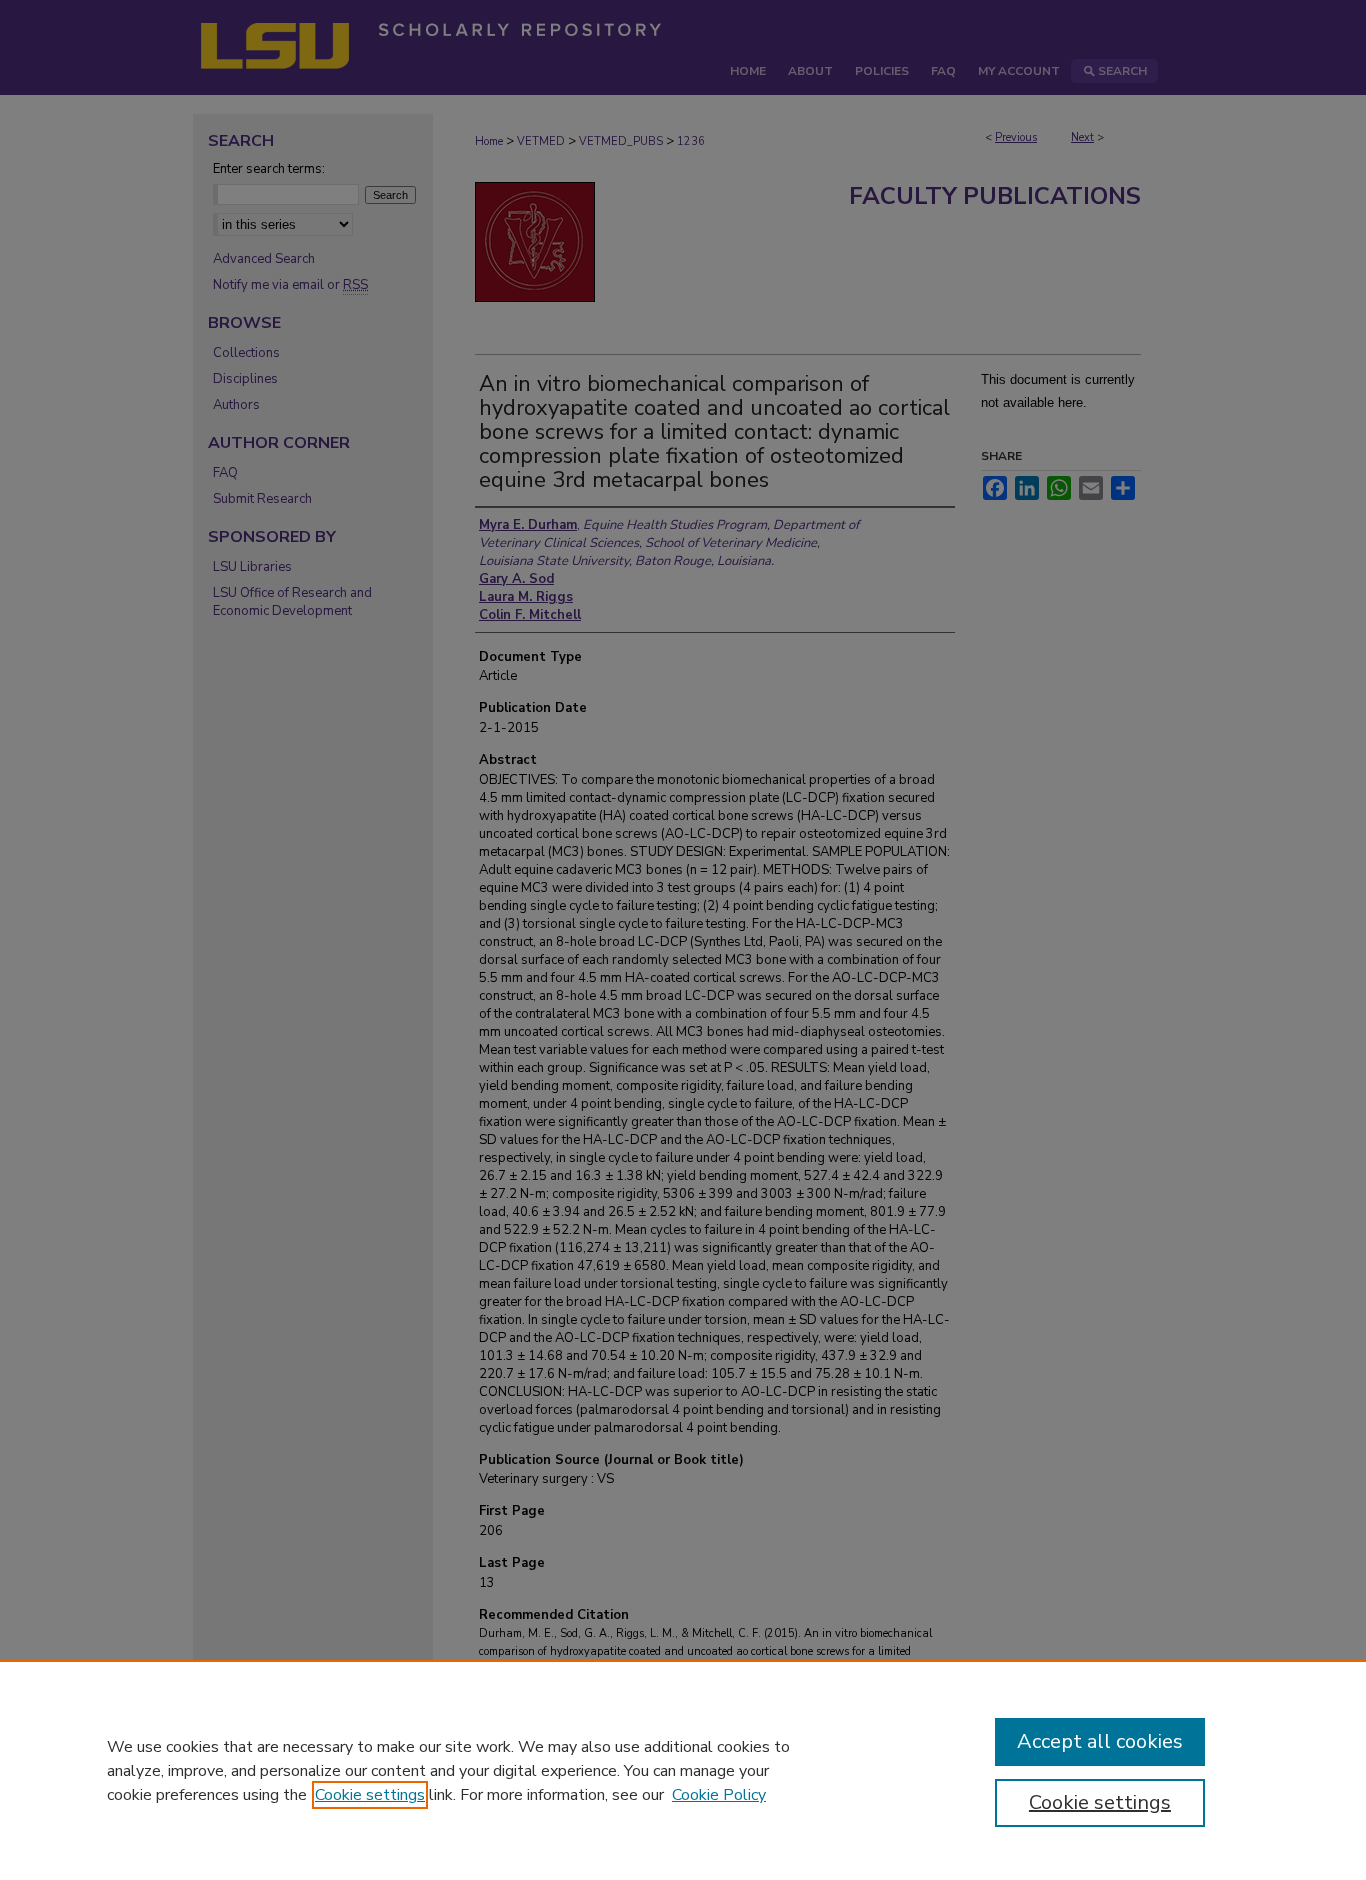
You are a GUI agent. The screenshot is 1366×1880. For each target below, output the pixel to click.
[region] (683, 1770)
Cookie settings (370, 1795)
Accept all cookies (1100, 1741)
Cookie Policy (719, 1795)
